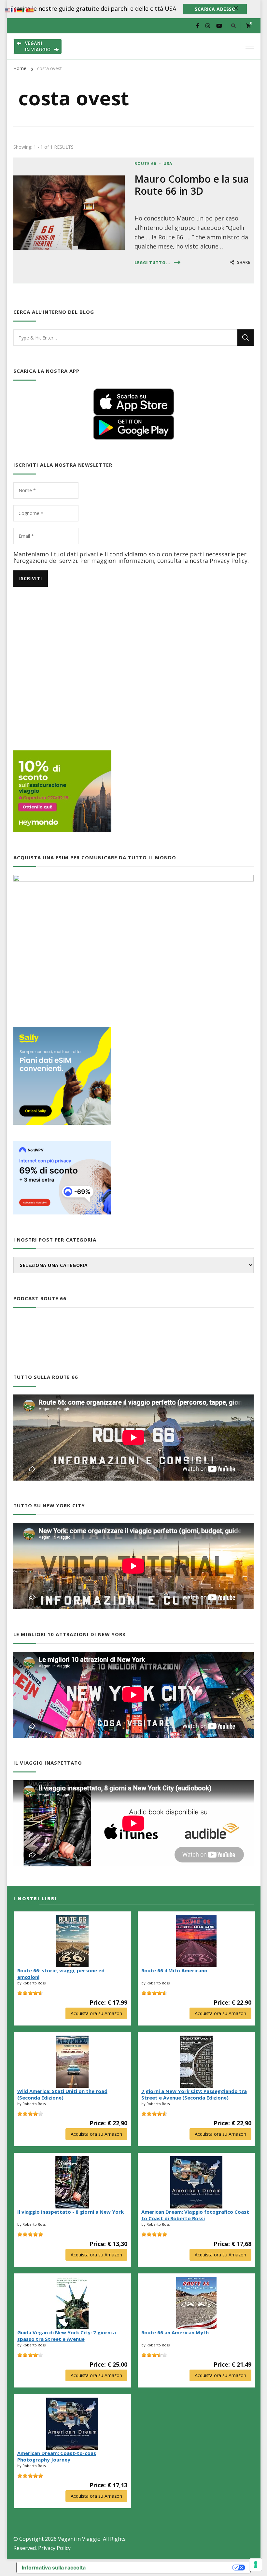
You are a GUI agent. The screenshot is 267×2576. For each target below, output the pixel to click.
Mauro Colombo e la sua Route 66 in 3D (192, 185)
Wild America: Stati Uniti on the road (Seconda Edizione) (62, 2094)
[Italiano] (25, 10)
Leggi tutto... (153, 263)
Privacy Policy (54, 2548)
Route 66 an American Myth (175, 2332)
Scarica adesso (215, 9)
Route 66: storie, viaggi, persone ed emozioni (61, 1974)
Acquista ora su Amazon (96, 2013)
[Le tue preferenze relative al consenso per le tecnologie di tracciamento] (256, 2565)
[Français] (14, 10)
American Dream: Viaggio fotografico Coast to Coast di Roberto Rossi (195, 2215)
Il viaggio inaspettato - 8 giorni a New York (70, 2212)
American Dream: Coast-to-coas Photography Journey (57, 2456)
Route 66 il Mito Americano (174, 1970)
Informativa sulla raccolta (54, 2568)
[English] (8, 10)
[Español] (31, 10)
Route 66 (145, 164)
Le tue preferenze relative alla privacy (162, 2568)
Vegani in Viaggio (79, 2539)
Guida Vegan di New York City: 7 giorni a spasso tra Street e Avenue (67, 2336)
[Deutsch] (20, 10)
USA (168, 164)
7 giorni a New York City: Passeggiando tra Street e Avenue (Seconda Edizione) (194, 2094)
